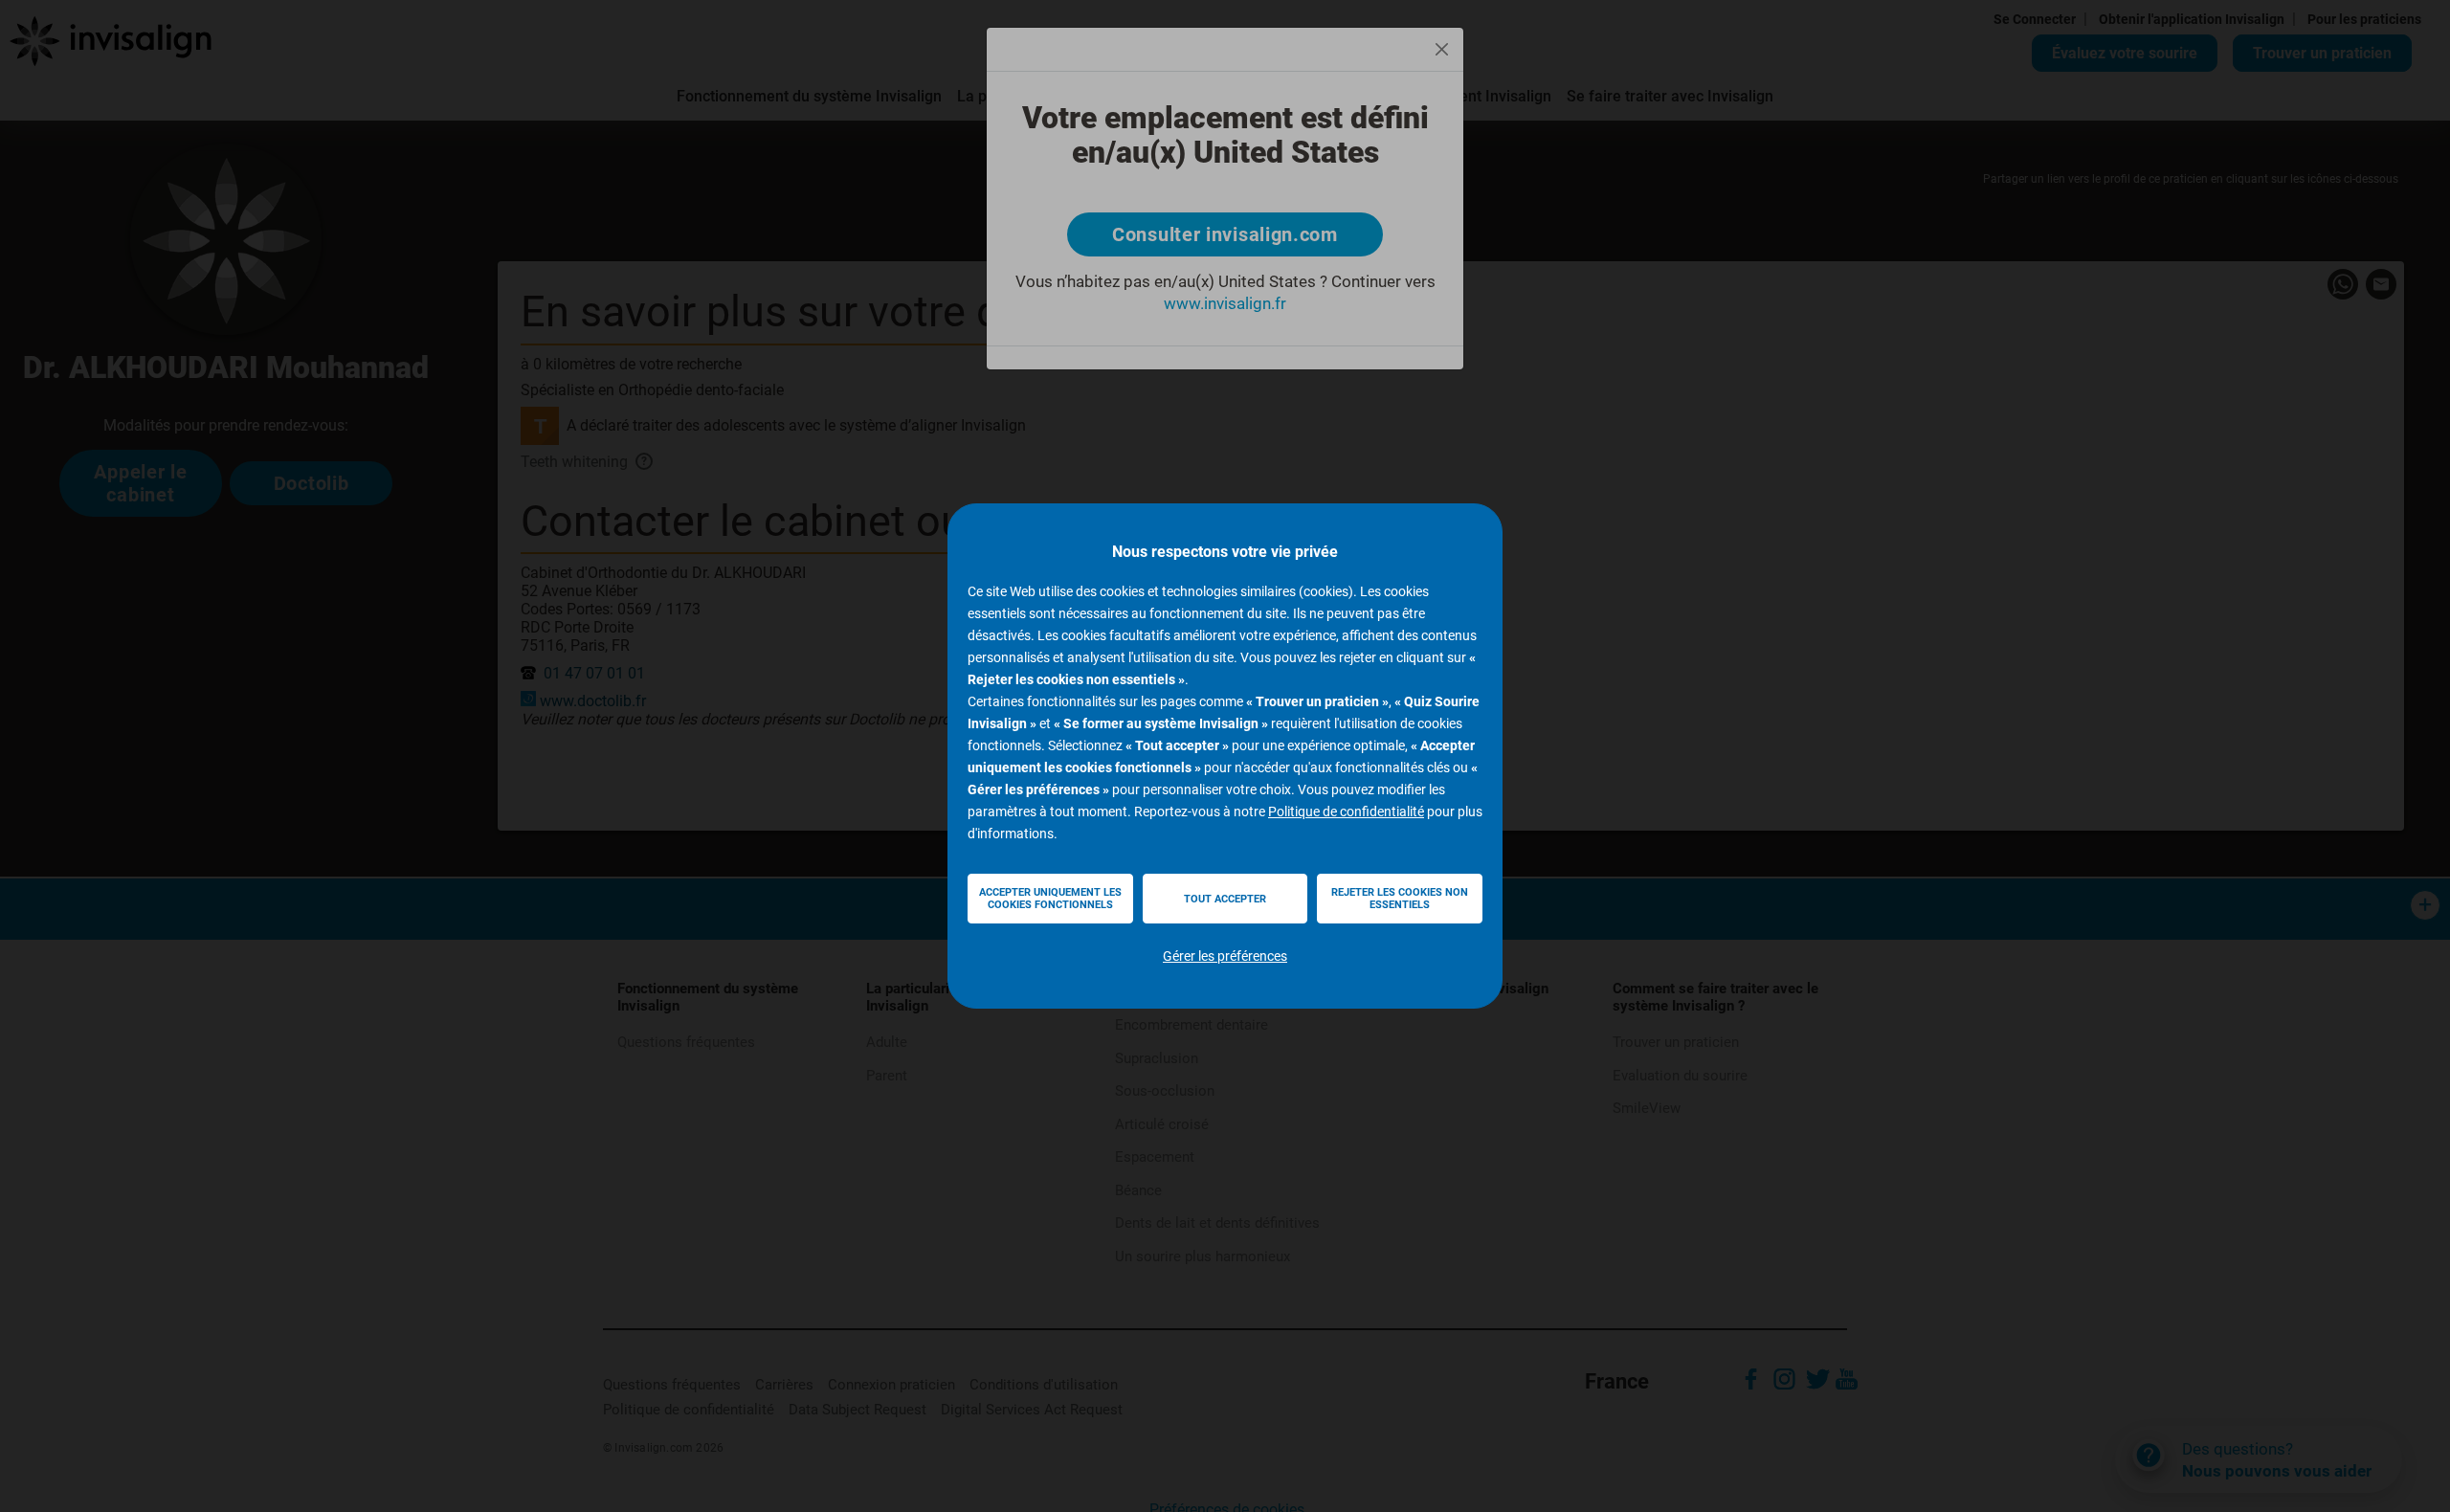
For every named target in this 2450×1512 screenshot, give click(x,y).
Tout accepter (1225, 899)
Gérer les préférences (1225, 956)
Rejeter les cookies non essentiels (1400, 899)
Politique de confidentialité (1346, 812)
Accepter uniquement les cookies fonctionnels (1050, 899)
